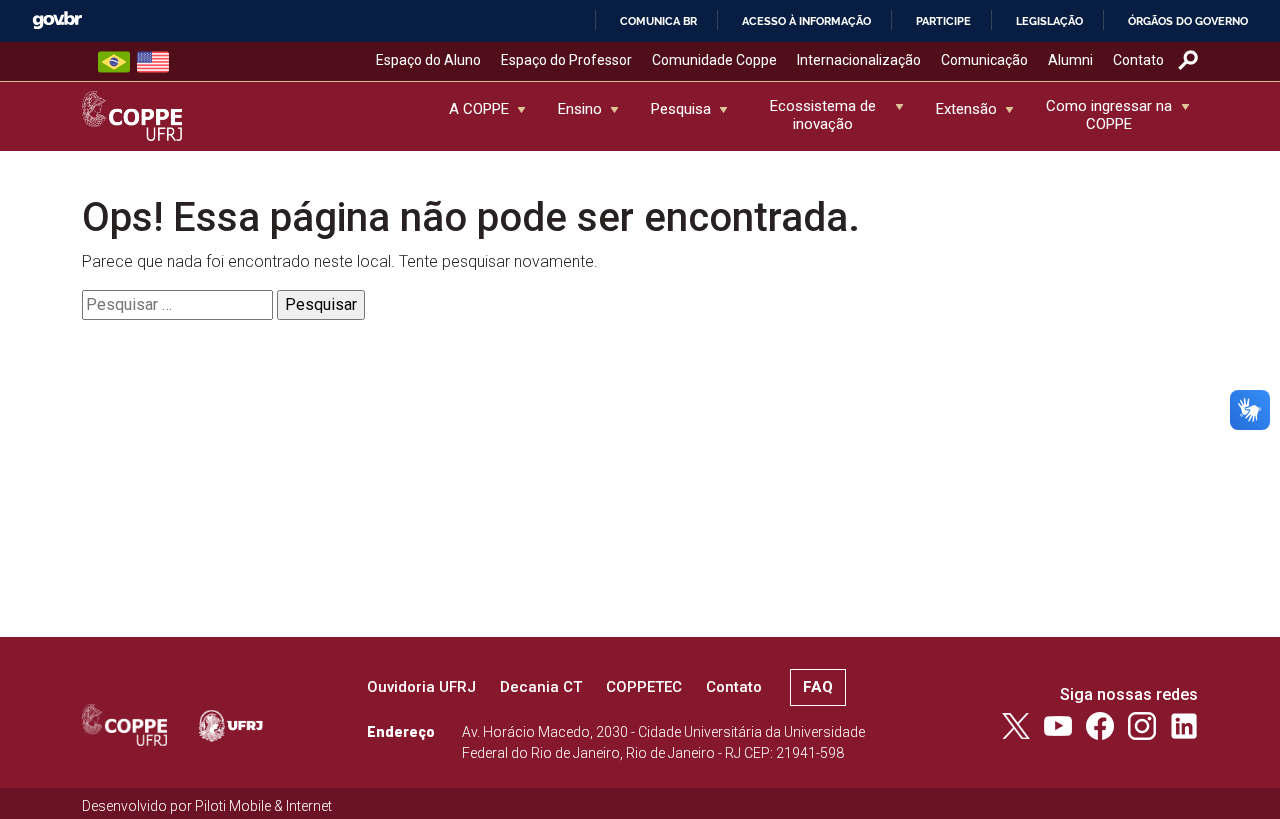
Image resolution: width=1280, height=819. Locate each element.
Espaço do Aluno (428, 60)
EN (153, 62)
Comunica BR (658, 21)
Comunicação (984, 60)
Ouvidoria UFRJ (421, 687)
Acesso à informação (806, 21)
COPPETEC (644, 687)
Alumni (1070, 60)
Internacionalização (859, 60)
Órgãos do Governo (1188, 21)
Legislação (1049, 21)
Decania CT (541, 687)
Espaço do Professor (566, 60)
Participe (943, 21)
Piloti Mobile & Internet (263, 806)
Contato (1138, 60)
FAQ (818, 687)
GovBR (57, 20)
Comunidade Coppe (714, 60)
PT (114, 62)
